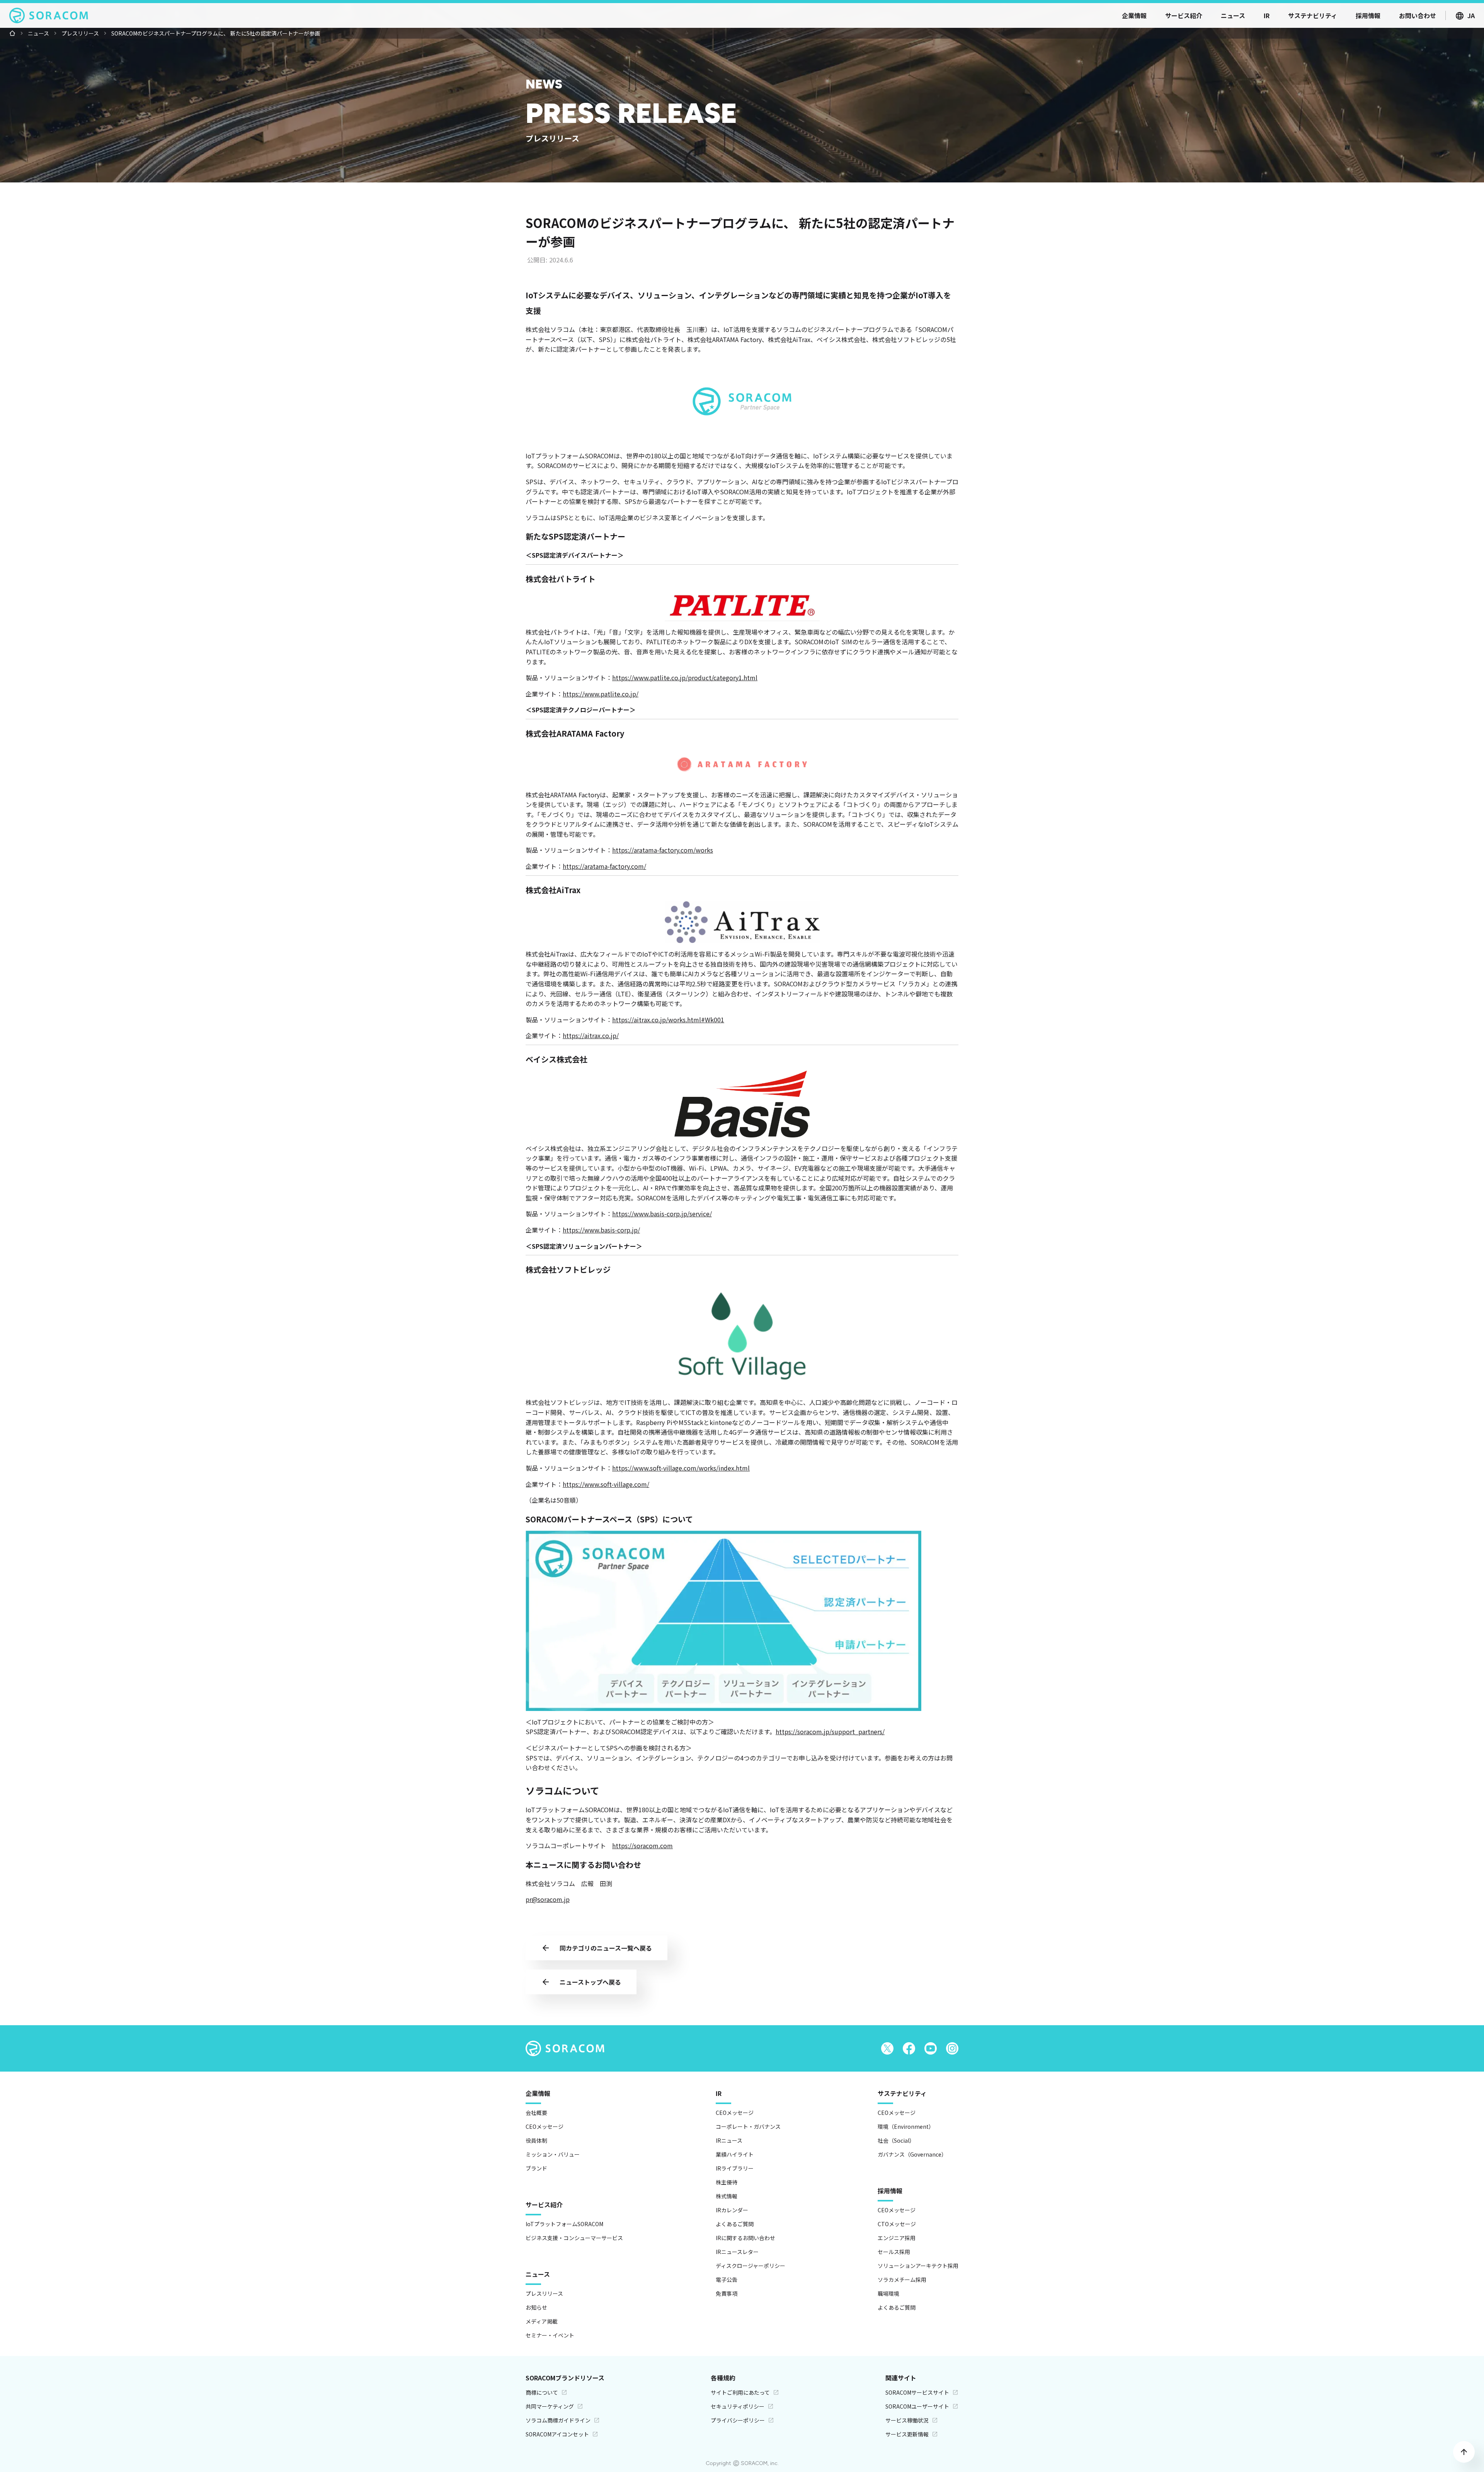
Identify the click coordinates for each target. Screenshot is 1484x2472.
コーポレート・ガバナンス (748, 2126)
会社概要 (536, 2113)
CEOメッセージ (545, 2126)
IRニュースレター (737, 2252)
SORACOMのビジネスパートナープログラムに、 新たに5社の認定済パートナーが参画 (216, 33)
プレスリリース (80, 33)
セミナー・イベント (550, 2335)
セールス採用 (894, 2252)
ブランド (536, 2168)
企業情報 (538, 2093)
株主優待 (727, 2182)
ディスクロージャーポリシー (751, 2266)
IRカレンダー (732, 2210)
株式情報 (727, 2196)
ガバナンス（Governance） (912, 2154)
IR (719, 2093)
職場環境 (888, 2293)
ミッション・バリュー (553, 2154)
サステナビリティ (902, 2093)
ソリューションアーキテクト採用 (918, 2266)
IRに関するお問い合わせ (745, 2238)
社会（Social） (896, 2140)
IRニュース (729, 2140)
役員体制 (536, 2140)
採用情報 (890, 2191)
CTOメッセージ (897, 2224)
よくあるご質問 (735, 2224)
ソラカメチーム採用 (902, 2280)
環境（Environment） (906, 2126)
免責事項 (727, 2293)
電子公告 (727, 2280)
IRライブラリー (735, 2168)
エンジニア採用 (897, 2238)
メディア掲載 (542, 2321)
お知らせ (536, 2307)
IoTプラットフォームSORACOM (564, 2224)
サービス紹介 (544, 2205)
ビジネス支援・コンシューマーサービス (574, 2238)
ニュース (38, 33)
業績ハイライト (735, 2154)
